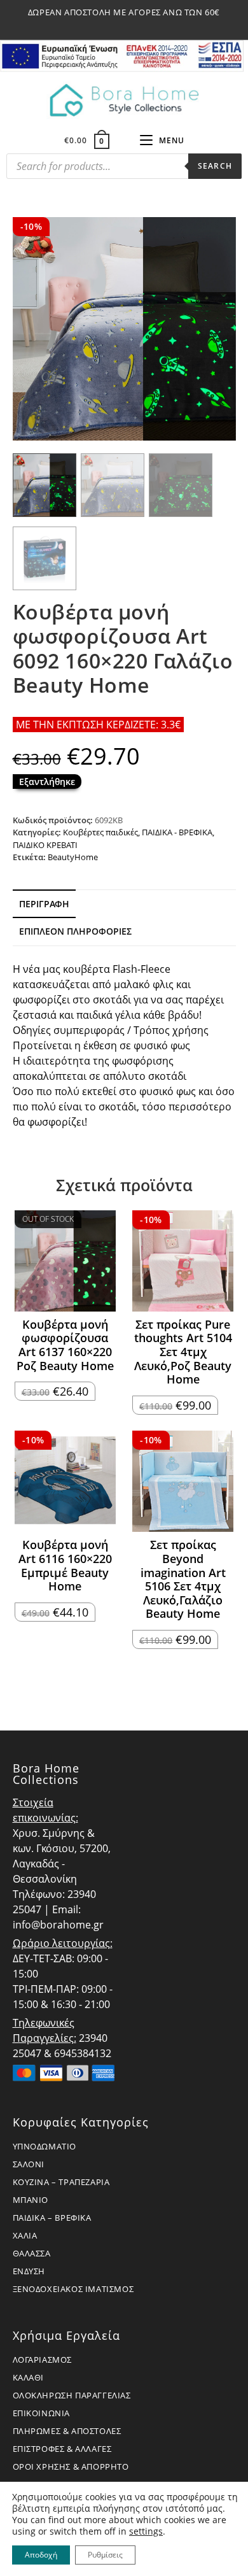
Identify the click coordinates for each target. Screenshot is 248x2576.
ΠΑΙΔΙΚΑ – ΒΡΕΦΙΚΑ (52, 2218)
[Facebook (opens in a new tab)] (111, 25)
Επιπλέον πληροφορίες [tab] (75, 931)
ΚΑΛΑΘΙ (29, 2377)
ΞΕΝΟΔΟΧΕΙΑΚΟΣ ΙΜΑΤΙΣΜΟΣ (73, 2289)
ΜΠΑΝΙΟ (31, 2200)
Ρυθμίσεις (105, 2555)
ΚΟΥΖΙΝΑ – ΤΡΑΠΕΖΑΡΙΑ (61, 2182)
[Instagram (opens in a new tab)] (126, 25)
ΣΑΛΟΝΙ (29, 2164)
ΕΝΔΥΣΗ (29, 2271)
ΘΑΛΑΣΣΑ (32, 2253)
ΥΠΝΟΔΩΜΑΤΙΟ (45, 2146)
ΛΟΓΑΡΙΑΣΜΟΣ (43, 2360)
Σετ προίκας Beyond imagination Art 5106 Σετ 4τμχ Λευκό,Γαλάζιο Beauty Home (183, 1580)
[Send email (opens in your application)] (139, 25)
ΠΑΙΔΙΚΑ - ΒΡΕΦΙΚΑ (177, 832)
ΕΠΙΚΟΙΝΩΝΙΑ (42, 2413)
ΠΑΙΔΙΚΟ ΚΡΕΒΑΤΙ (45, 845)
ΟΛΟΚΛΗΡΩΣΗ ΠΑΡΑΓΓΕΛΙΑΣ (72, 2395)
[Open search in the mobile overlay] (124, 169)
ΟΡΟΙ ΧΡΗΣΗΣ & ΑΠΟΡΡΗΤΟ (71, 2466)
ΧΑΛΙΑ (25, 2235)
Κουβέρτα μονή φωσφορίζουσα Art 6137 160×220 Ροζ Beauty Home (65, 1345)
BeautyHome (73, 857)
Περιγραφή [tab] (44, 904)
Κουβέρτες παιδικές (100, 832)
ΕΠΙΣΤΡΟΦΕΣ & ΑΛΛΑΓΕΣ (62, 2449)
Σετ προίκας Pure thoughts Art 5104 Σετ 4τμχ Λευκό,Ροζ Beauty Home (183, 1352)
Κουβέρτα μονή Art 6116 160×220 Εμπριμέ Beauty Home (65, 1566)
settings (146, 2531)
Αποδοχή (41, 2555)
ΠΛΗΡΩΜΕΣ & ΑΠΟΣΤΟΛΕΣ (67, 2431)
